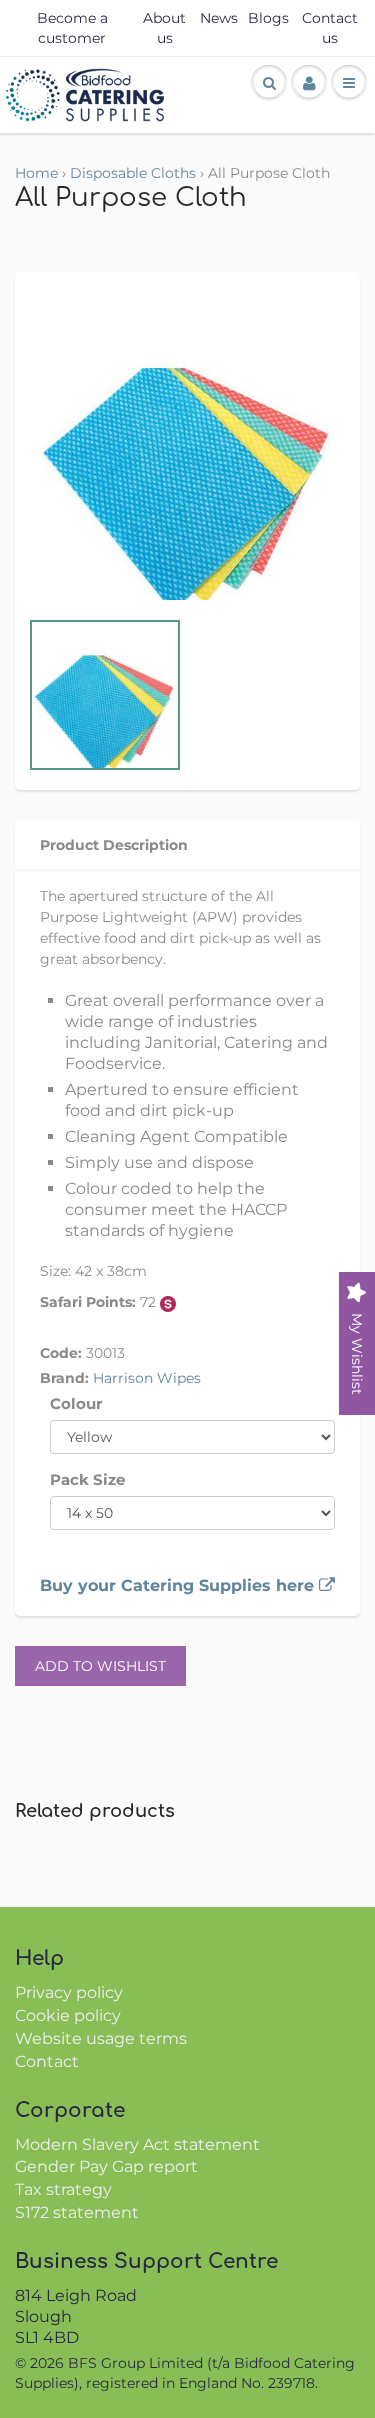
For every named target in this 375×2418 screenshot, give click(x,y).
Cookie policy (68, 2015)
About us (164, 28)
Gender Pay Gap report (106, 2166)
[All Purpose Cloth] (187, 449)
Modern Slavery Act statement (137, 2144)
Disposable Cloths (133, 173)
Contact (47, 2061)
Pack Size (87, 1479)
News (219, 18)
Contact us (330, 28)
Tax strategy (63, 2189)
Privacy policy (69, 1992)
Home (36, 173)
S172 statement (77, 2212)
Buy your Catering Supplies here (179, 1585)
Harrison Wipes (147, 1378)
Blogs (268, 18)
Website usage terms (101, 2038)
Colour (76, 1403)
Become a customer (72, 28)
